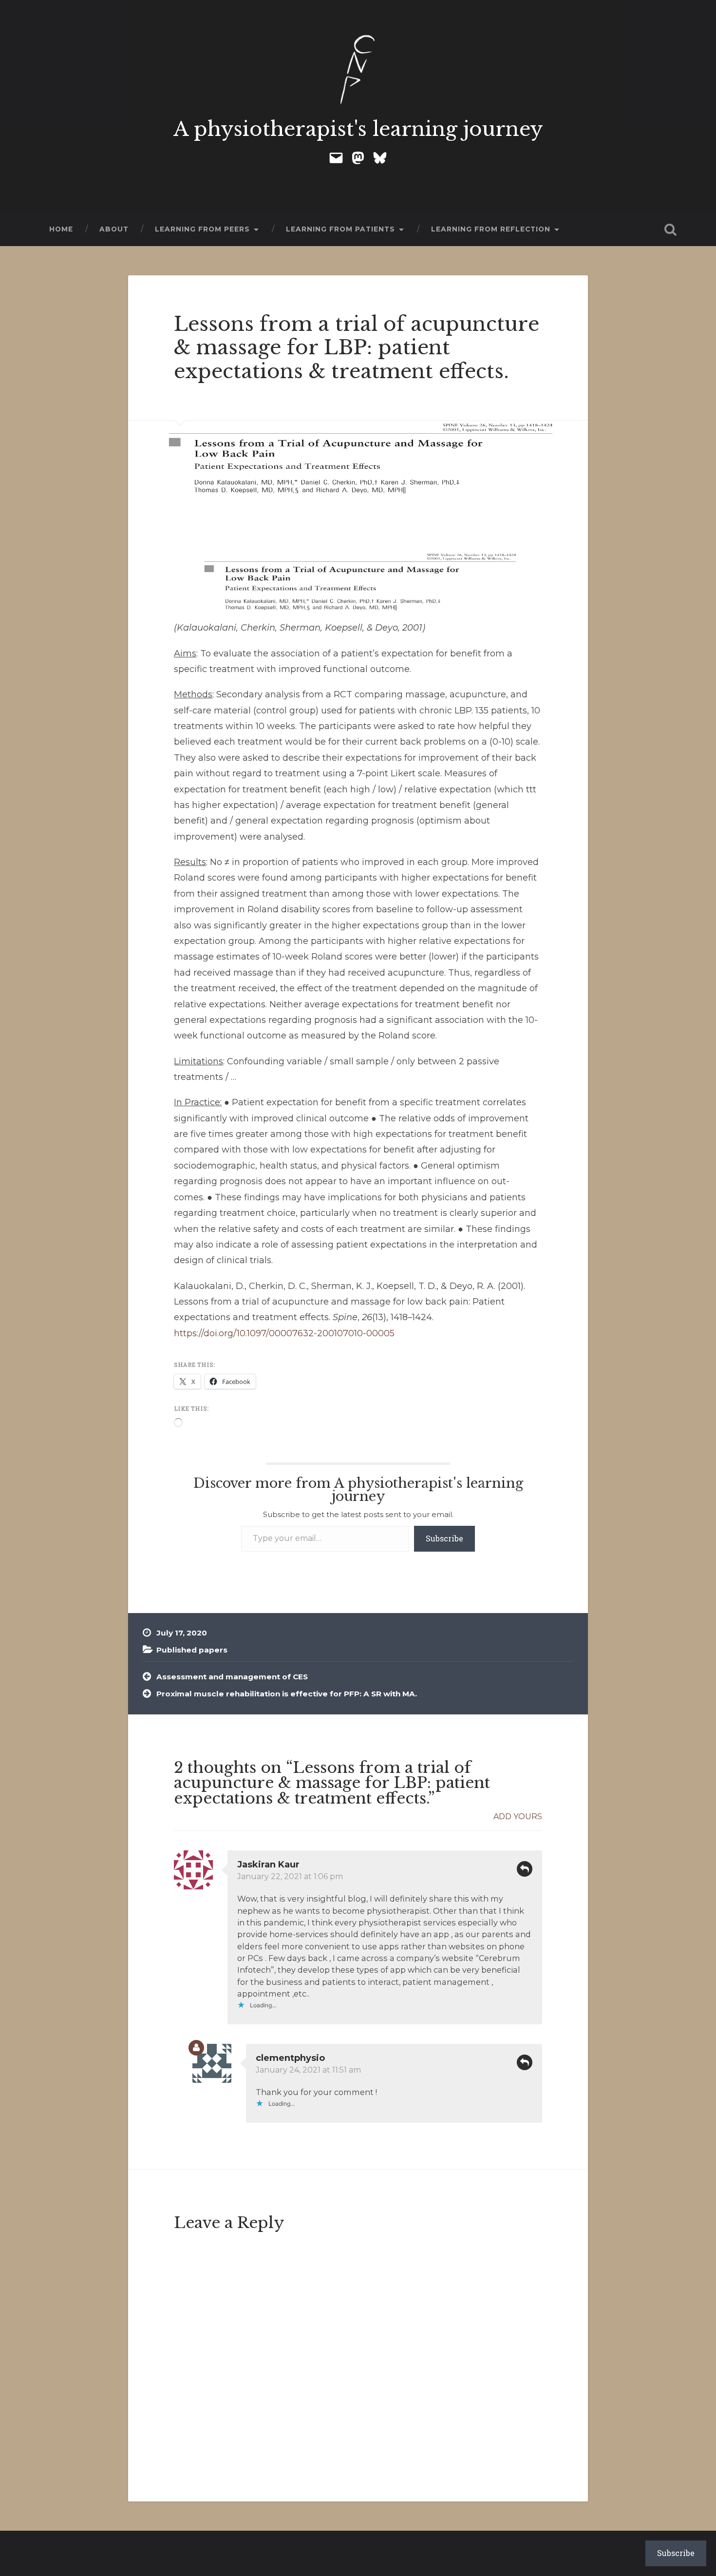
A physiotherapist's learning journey (358, 129)
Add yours (518, 1817)
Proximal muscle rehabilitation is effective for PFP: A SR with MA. (287, 1694)
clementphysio (290, 2058)
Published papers (192, 1650)
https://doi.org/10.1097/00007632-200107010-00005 (284, 1333)
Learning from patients (340, 229)
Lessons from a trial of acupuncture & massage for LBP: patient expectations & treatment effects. (357, 348)
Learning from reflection (491, 229)
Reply (525, 1869)
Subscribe (444, 1538)
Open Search (671, 230)
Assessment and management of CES (232, 1677)
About (114, 229)
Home (61, 229)
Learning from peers (202, 229)
